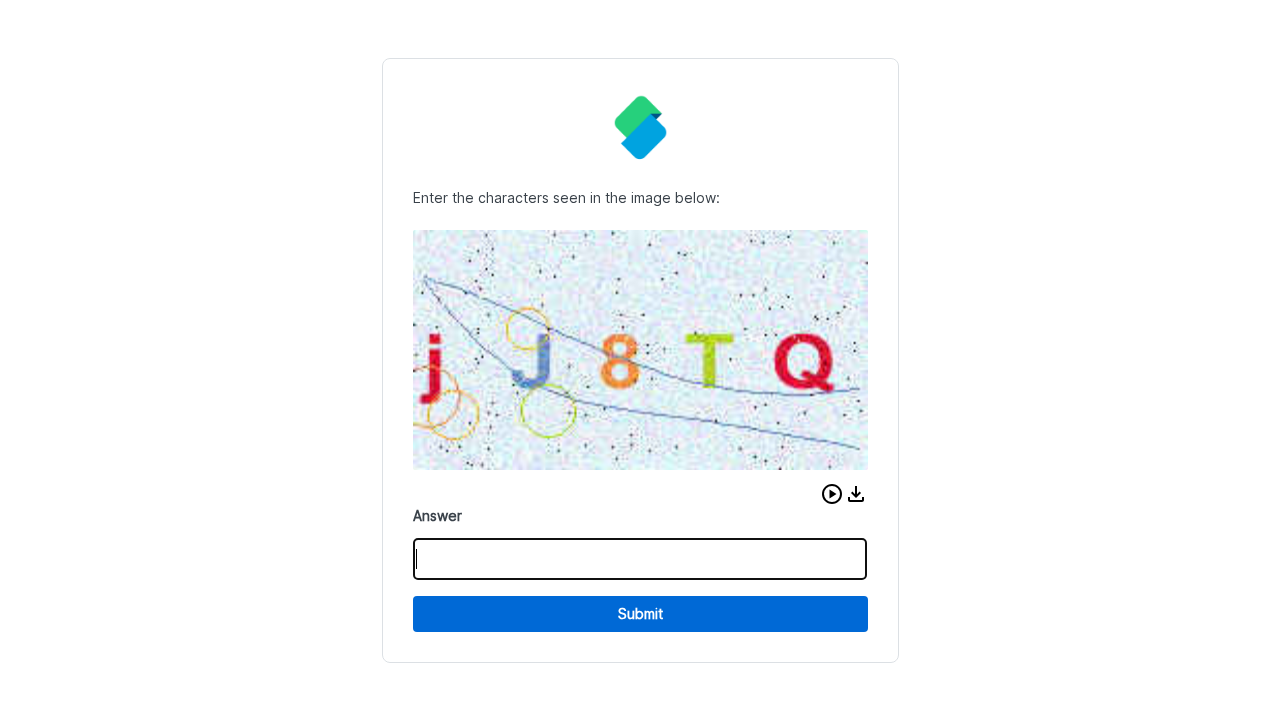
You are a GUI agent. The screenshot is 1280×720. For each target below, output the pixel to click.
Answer (437, 515)
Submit (640, 613)
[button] (832, 494)
